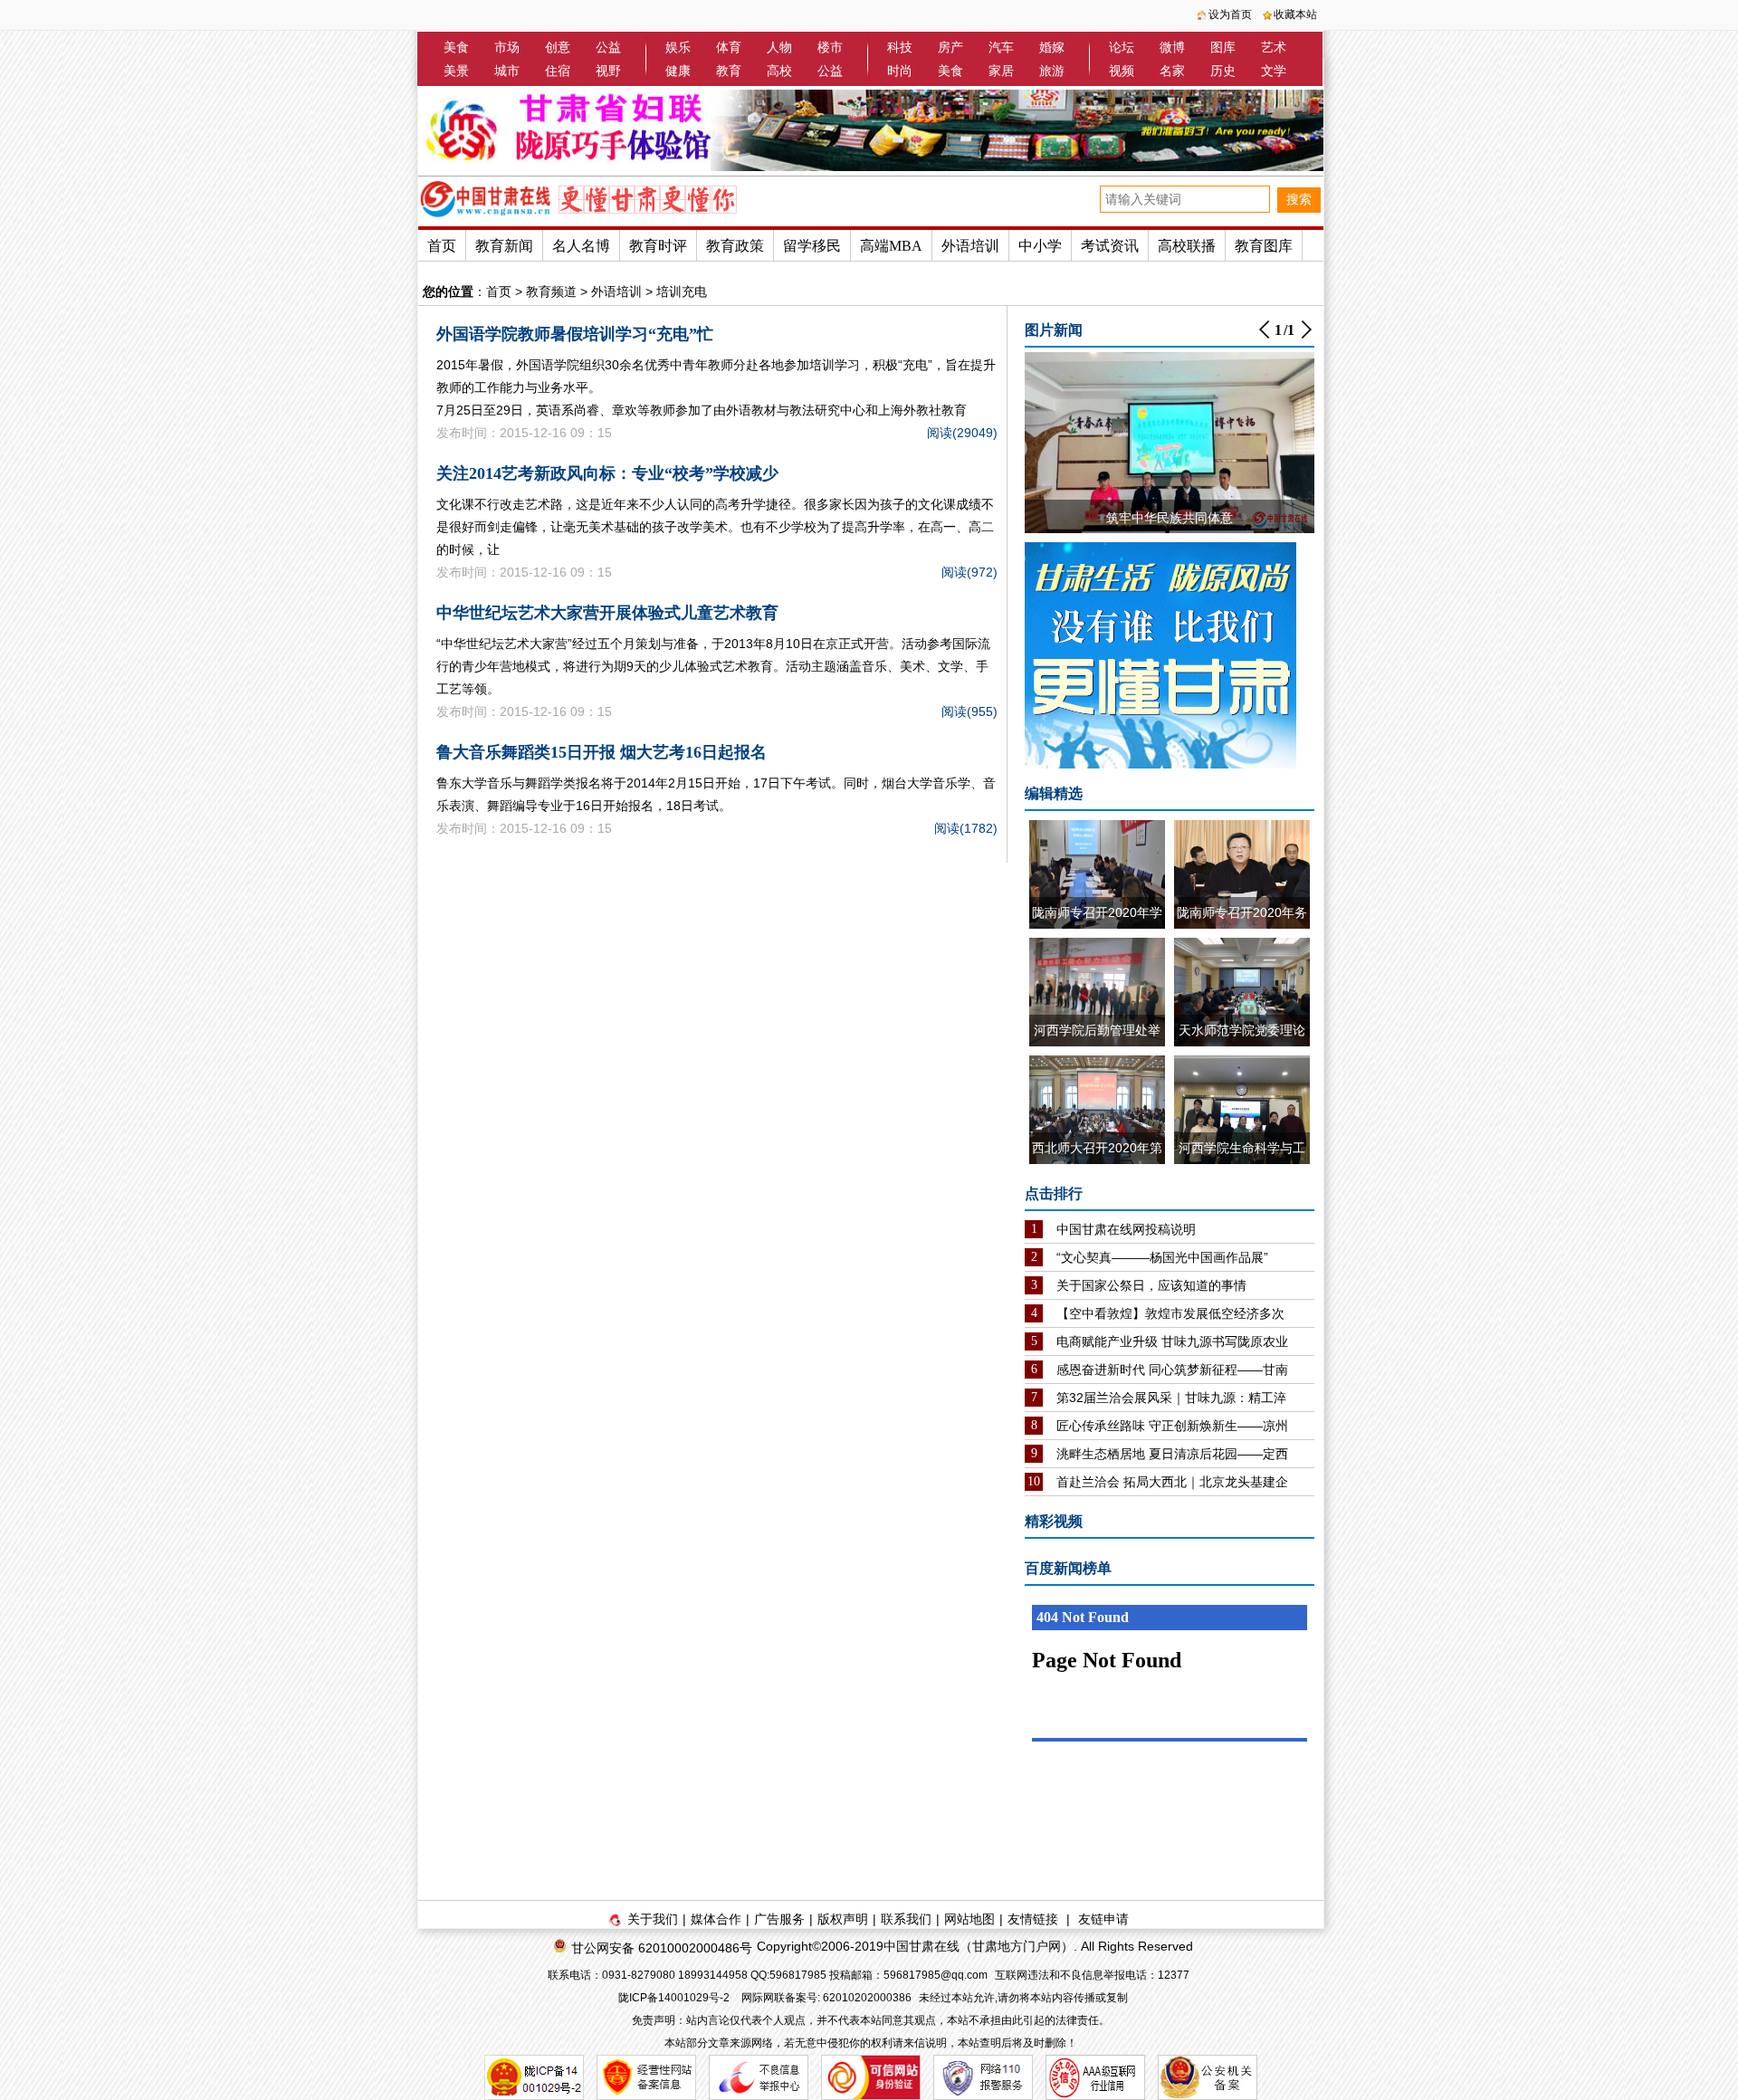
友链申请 (1103, 1919)
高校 (779, 71)
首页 (442, 246)
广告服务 (779, 1919)
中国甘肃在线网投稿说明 (1126, 1229)
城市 (507, 71)
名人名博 (581, 246)
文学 (1274, 71)
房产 (950, 47)
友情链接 (1033, 1919)
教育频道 (551, 291)
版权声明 (843, 1919)
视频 (1122, 71)
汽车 (1001, 47)
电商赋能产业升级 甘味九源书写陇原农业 (1172, 1341)
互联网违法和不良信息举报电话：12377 (1092, 1975)
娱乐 (678, 47)
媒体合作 (716, 1919)
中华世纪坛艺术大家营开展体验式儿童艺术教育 (607, 613)
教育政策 (735, 246)
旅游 (1052, 71)
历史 (1223, 71)
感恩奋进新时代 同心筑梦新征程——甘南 (1172, 1370)
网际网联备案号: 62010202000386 (826, 1998)
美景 (456, 71)
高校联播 (1187, 246)
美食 (456, 47)
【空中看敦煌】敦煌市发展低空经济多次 (1170, 1313)
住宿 (558, 71)
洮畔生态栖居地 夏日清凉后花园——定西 (1172, 1454)
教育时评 (658, 246)
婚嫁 (1052, 47)
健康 (678, 71)
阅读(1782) (966, 828)
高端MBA (891, 246)
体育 (729, 47)
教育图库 (1264, 246)
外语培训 (970, 246)
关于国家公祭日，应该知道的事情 (1151, 1285)
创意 (558, 47)
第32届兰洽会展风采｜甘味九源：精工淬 (1171, 1398)
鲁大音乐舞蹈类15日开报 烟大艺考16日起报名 (602, 752)
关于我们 (653, 1919)
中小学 (1040, 246)
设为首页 (1230, 14)
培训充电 (682, 291)
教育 (729, 71)
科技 (900, 47)
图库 (1223, 47)
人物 (779, 47)
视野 (608, 71)
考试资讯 (1110, 246)
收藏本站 (1295, 14)
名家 (1172, 71)
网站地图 (969, 1919)
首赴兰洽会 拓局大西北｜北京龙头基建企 (1172, 1482)
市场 (507, 47)
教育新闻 (504, 246)
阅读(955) (969, 711)
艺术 (1274, 47)
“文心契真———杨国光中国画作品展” (1162, 1257)
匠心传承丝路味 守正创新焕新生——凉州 (1172, 1426)
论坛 (1122, 47)
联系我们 (906, 1919)
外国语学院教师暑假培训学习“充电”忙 (575, 334)
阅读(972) (969, 572)
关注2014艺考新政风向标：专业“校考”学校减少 (607, 473)
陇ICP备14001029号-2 (675, 1998)
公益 (608, 47)
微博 (1172, 47)
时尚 (900, 71)
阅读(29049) (962, 433)
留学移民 (812, 246)
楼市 (830, 47)
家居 (1001, 71)
